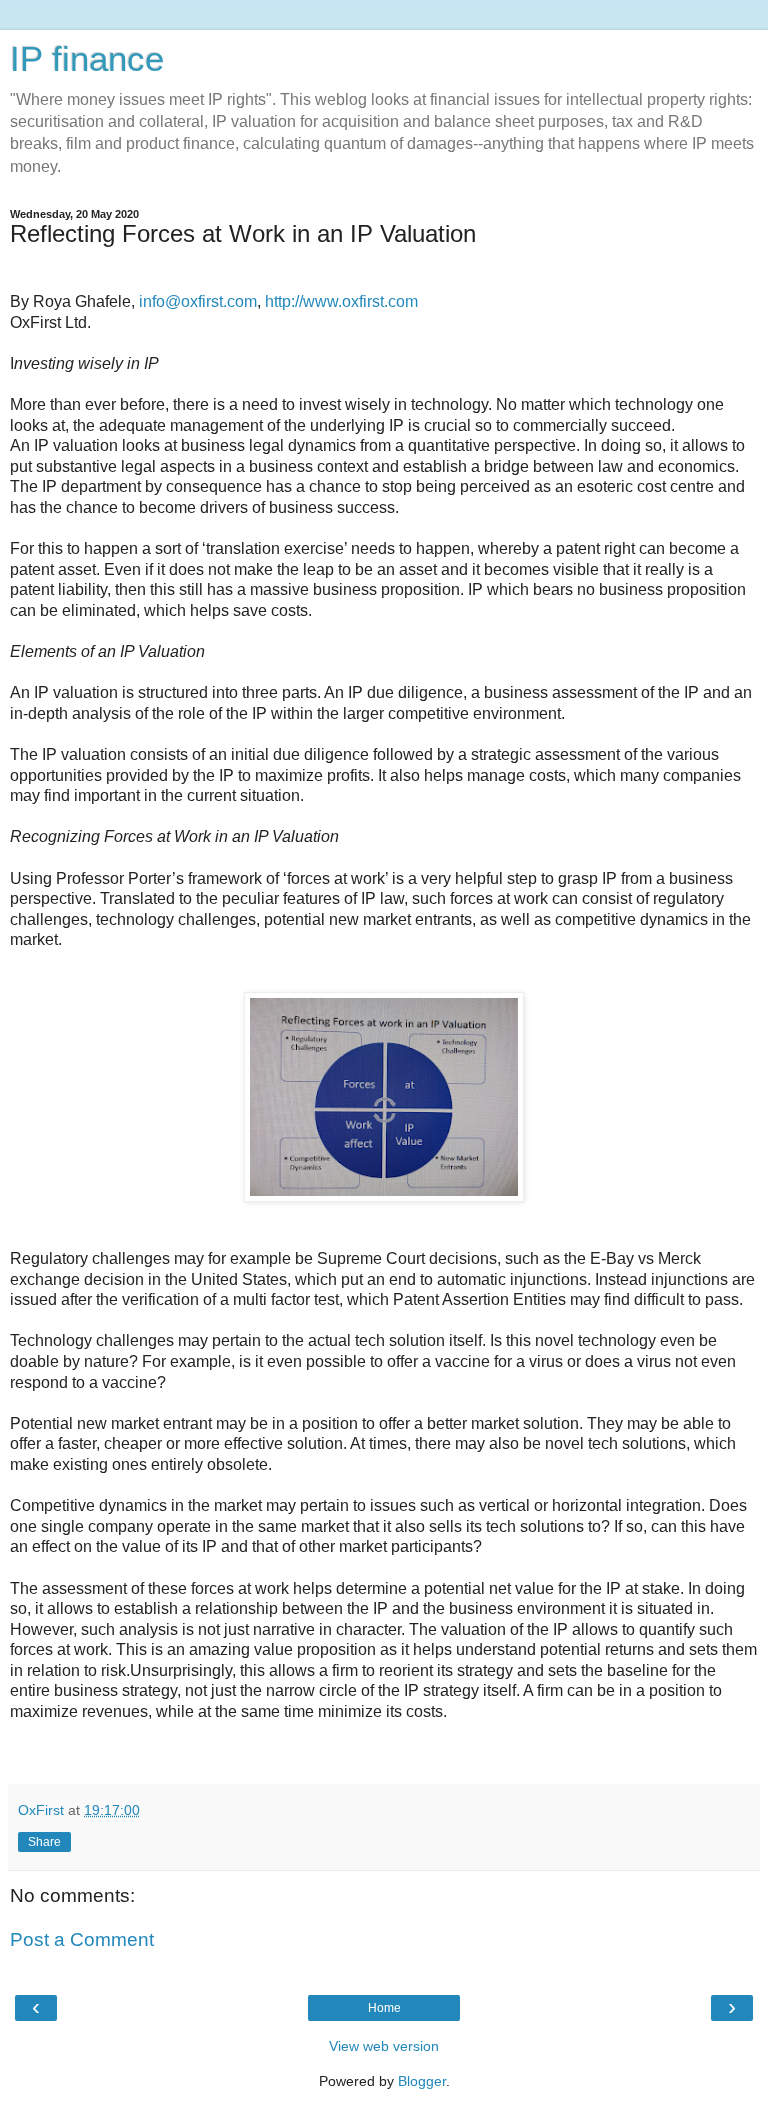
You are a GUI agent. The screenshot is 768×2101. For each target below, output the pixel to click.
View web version (384, 2046)
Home (384, 2008)
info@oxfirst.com (198, 301)
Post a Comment (82, 1939)
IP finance (87, 59)
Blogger (422, 2081)
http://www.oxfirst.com (341, 301)
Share (44, 1842)
